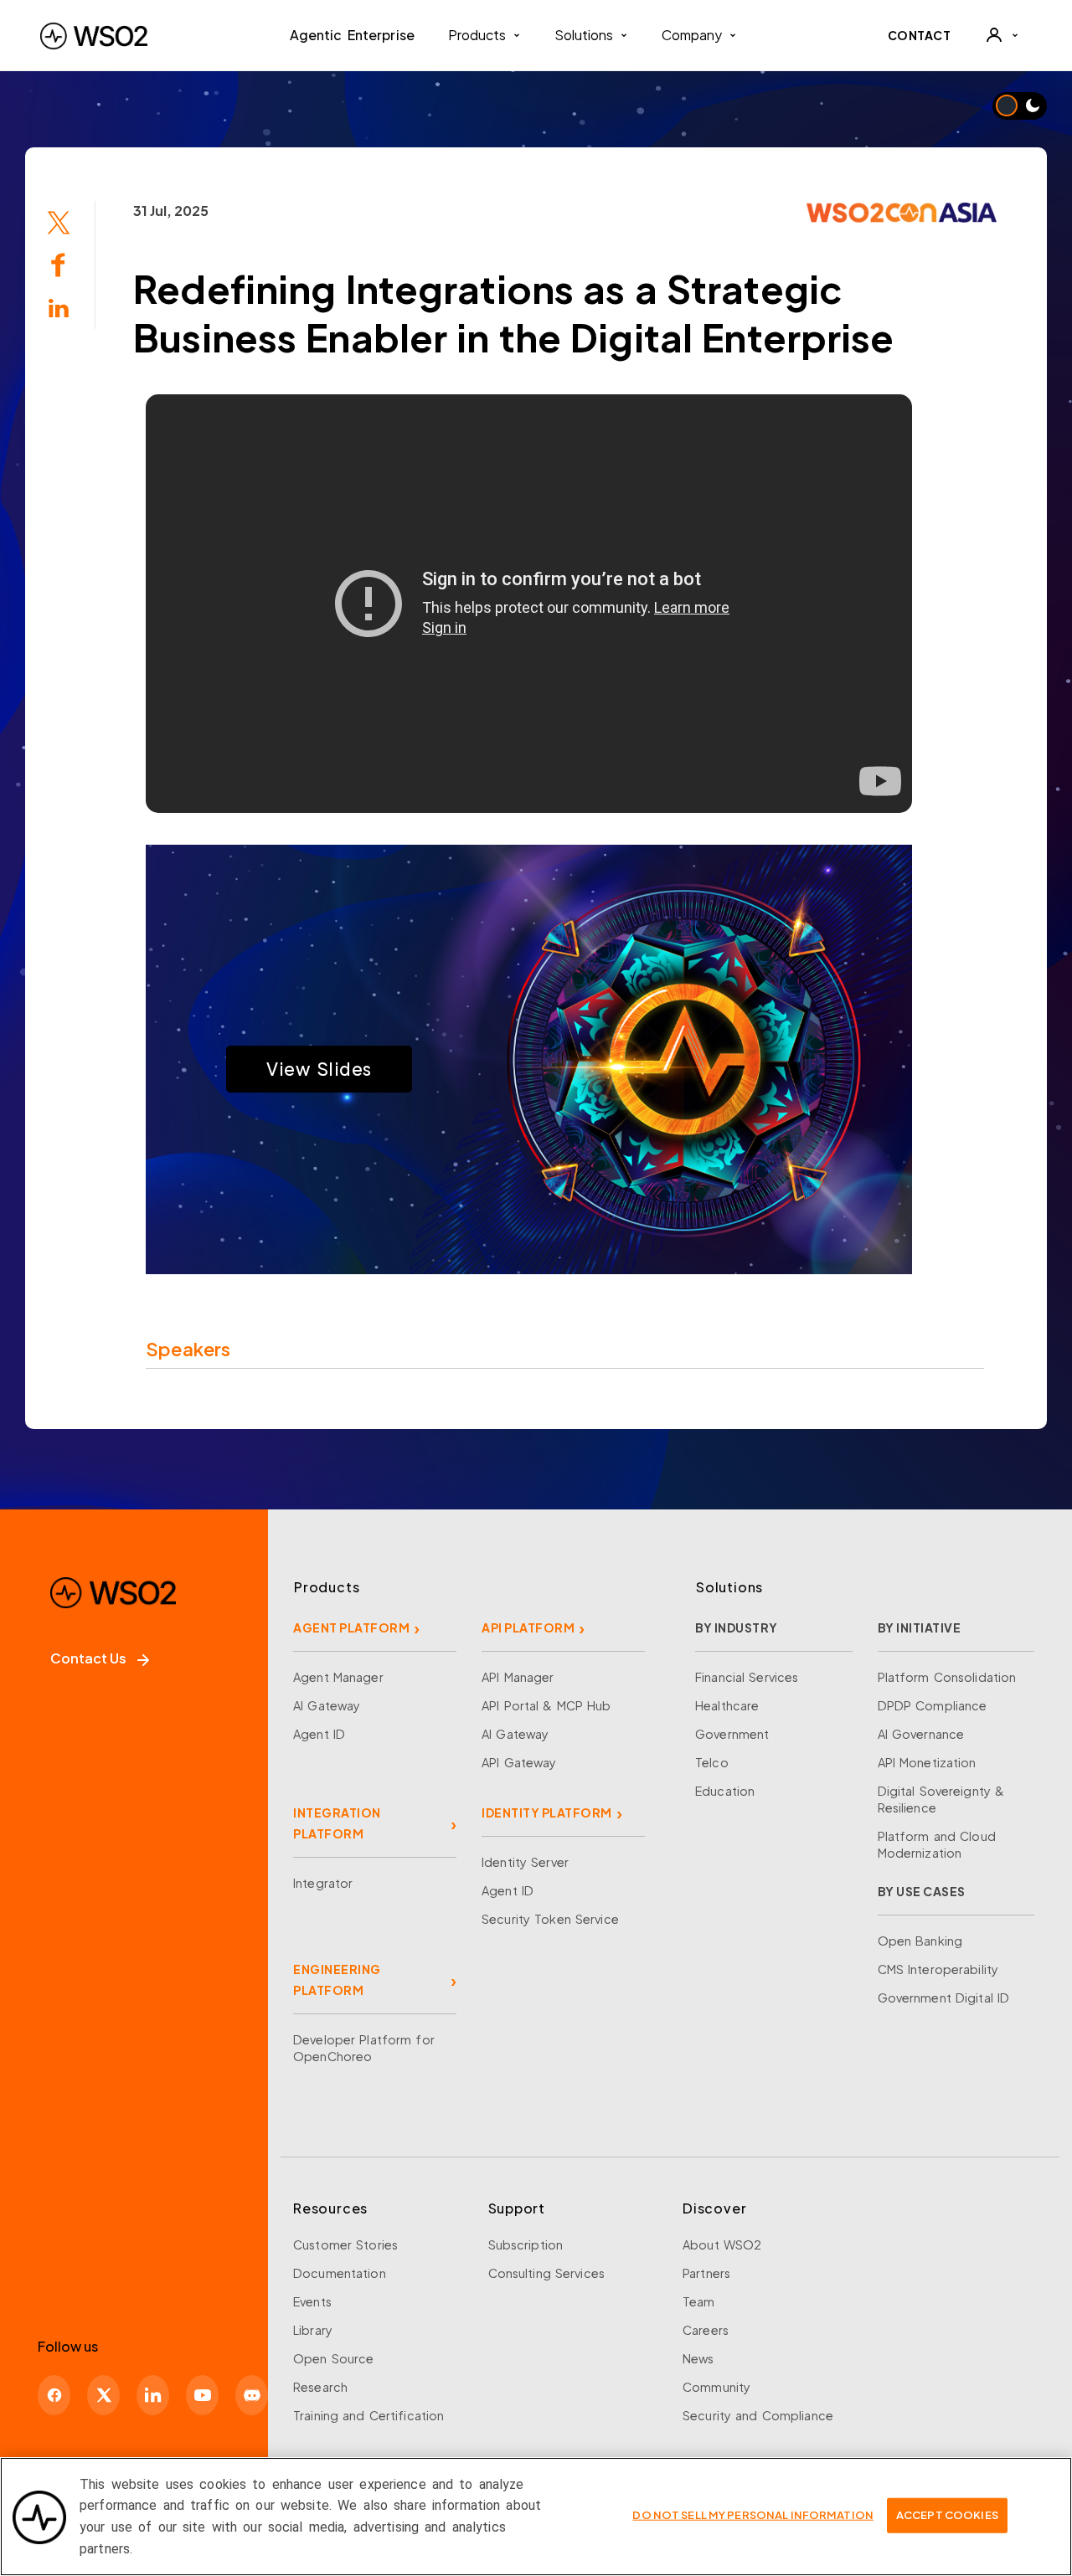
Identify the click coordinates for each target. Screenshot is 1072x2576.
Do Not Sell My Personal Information (753, 2515)
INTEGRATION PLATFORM (337, 1823)
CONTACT (920, 35)
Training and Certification (368, 2415)
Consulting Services (546, 2273)
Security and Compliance (758, 2415)
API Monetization (927, 1762)
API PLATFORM (528, 1627)
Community (716, 2387)
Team (699, 2301)
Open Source (333, 2358)
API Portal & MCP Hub (546, 1705)
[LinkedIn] (153, 2395)
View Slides (319, 1069)
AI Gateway (327, 1705)
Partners (706, 2273)
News (698, 2358)
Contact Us (88, 1658)
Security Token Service (550, 1919)
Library (313, 2330)
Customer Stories (345, 2244)
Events (312, 2301)
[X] (103, 2395)
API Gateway (519, 1762)
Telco (712, 1762)
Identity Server (525, 1862)
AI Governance (921, 1734)
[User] (1002, 35)
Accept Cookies (947, 2515)
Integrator (323, 1883)
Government (732, 1734)
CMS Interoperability (938, 1969)
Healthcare (727, 1705)
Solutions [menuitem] (584, 35)
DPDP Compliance (933, 1705)
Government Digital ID (944, 1998)
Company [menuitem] (692, 35)
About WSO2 (722, 2244)
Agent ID (319, 1734)
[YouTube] (202, 2395)
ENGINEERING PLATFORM (337, 1980)
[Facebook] (54, 2395)
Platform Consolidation (947, 1677)
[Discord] (252, 2395)
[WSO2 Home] (94, 36)
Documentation (340, 2273)
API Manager (518, 1677)
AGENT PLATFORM (351, 1627)
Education (725, 1791)
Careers (706, 2330)
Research (320, 2387)
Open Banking (920, 1941)
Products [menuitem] (477, 35)
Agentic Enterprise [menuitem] (352, 35)
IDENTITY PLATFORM (547, 1812)
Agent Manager (338, 1677)
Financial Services (747, 1677)
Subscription (526, 2244)
